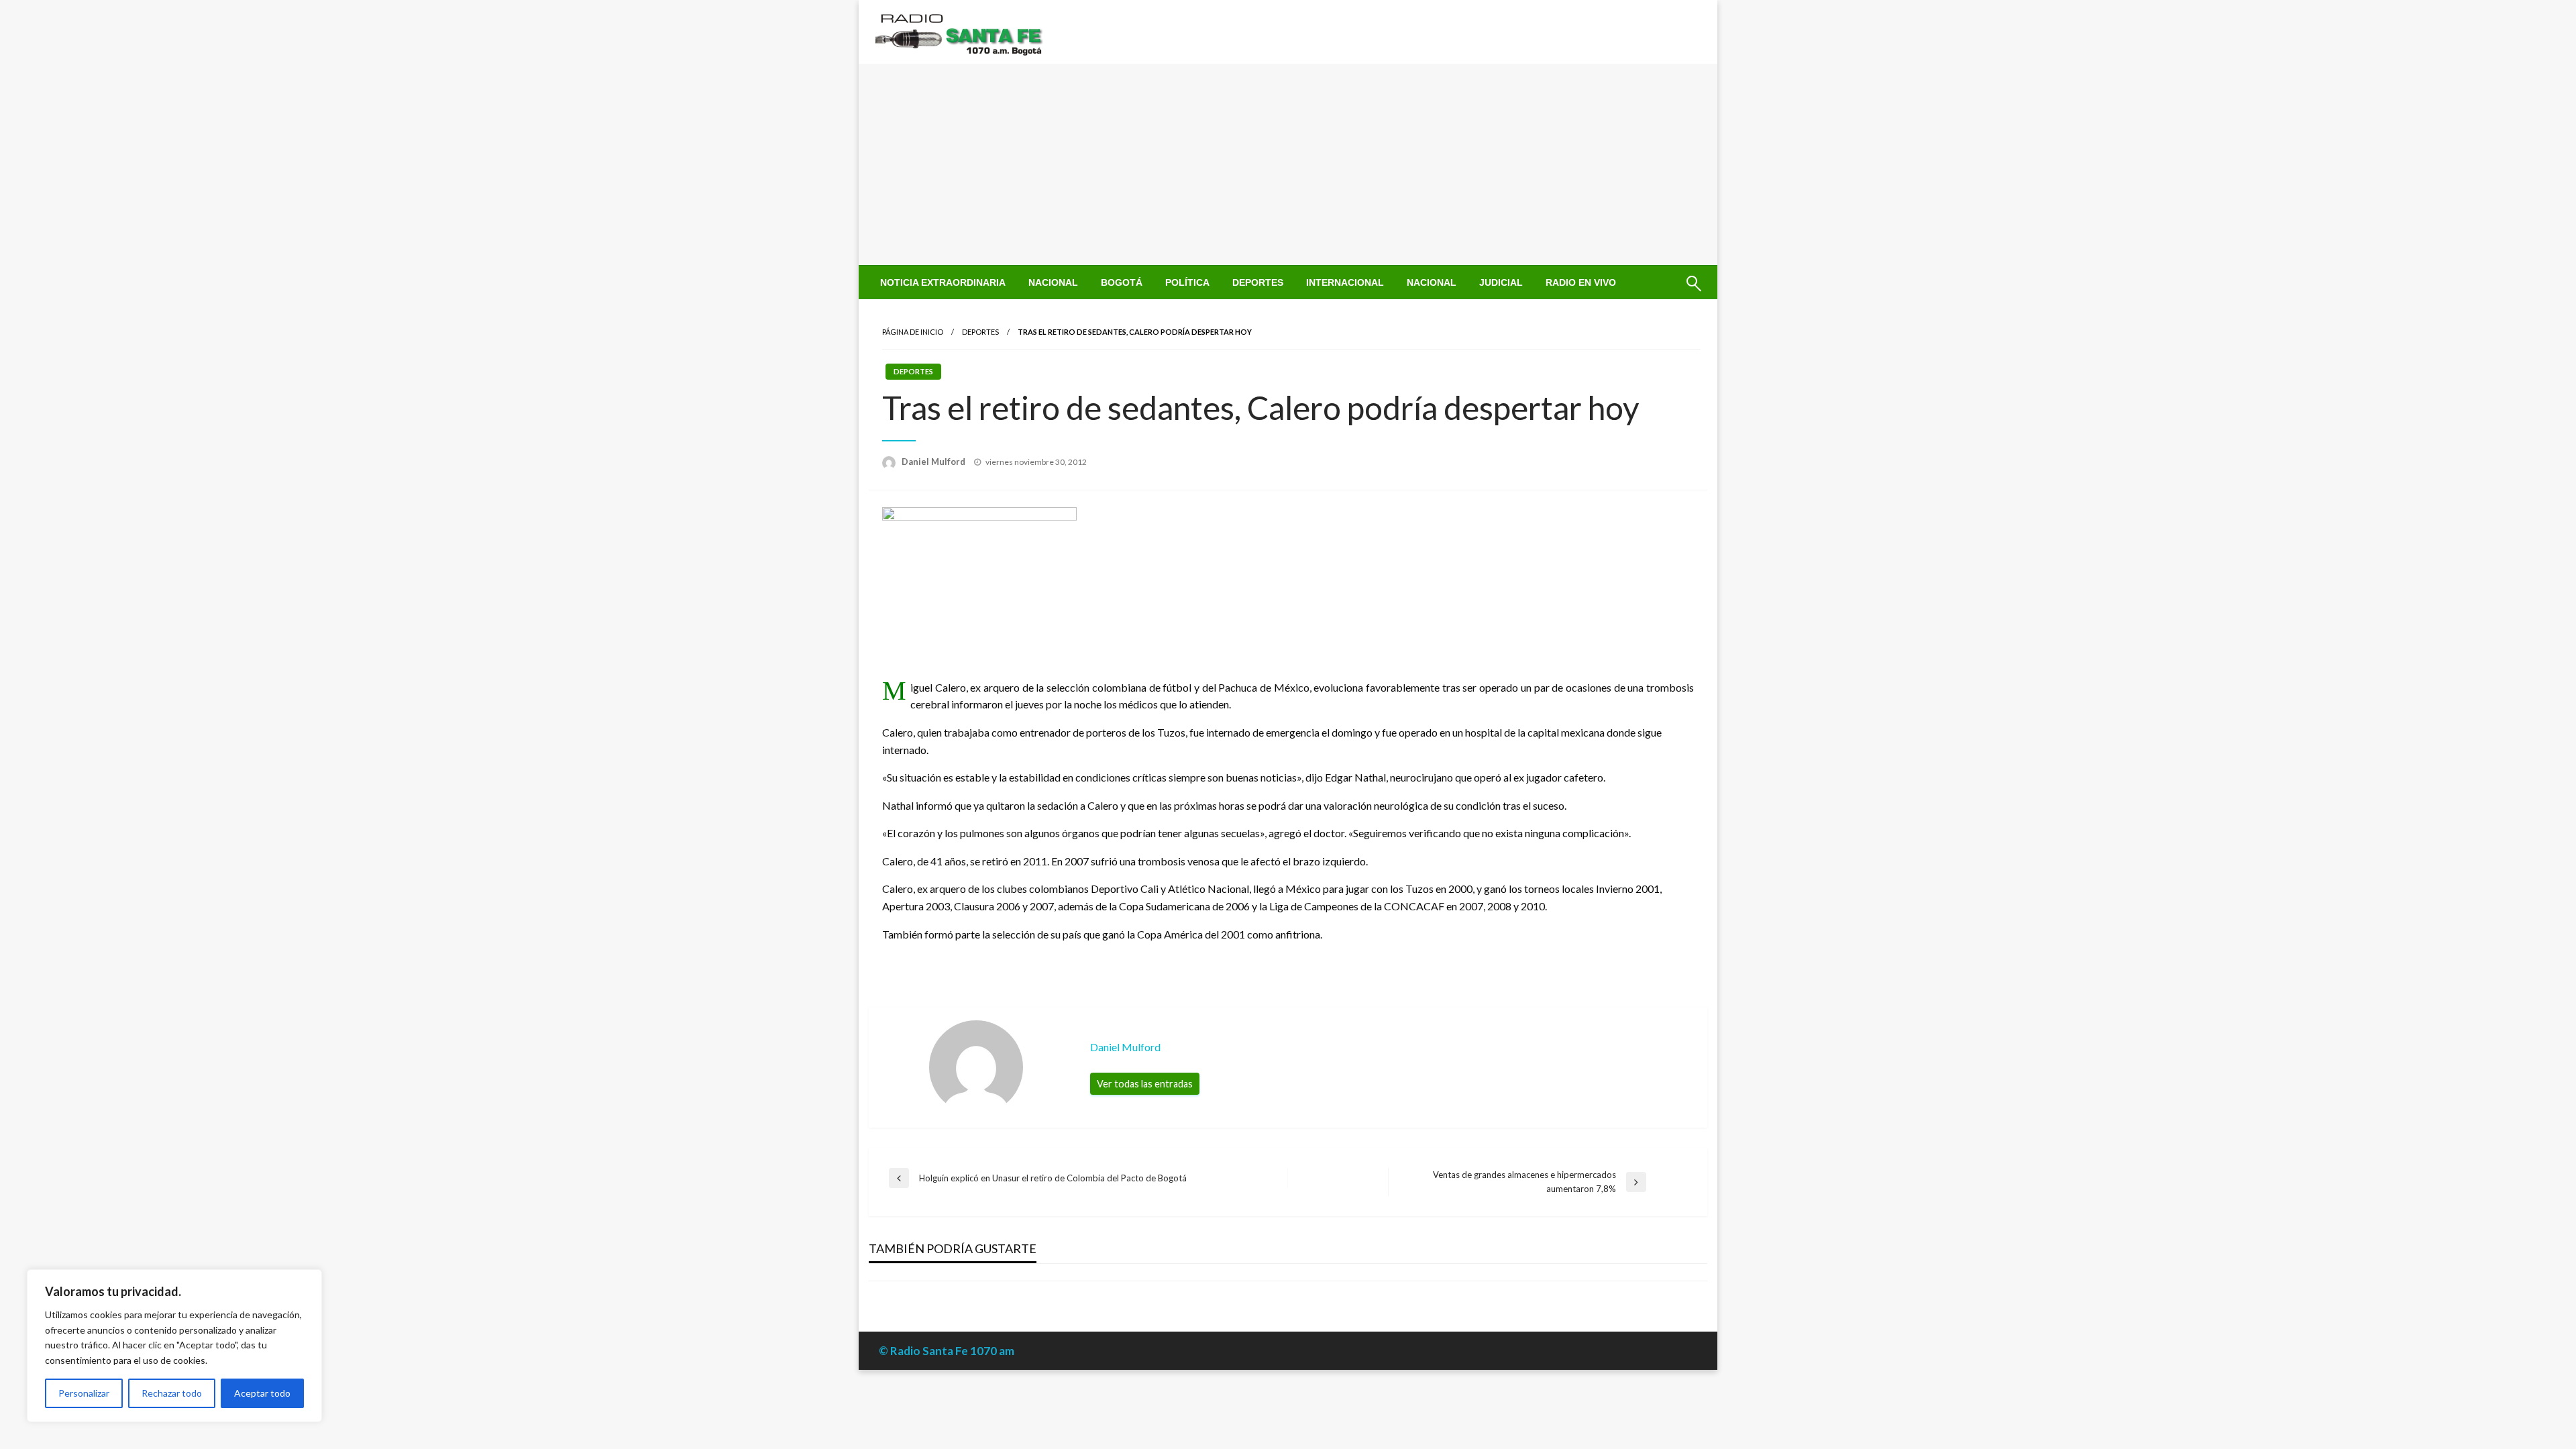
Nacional (1053, 282)
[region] (174, 1346)
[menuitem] (943, 282)
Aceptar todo (262, 1393)
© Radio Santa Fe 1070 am (947, 1351)
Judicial (1501, 282)
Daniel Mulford (934, 462)
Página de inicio (913, 332)
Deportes (1258, 282)
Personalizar (84, 1393)
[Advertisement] (1288, 164)
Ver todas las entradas (1145, 1084)
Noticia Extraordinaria (943, 282)
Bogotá (1122, 282)
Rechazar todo (172, 1393)
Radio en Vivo (1581, 282)
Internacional (1345, 282)
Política (1187, 282)
